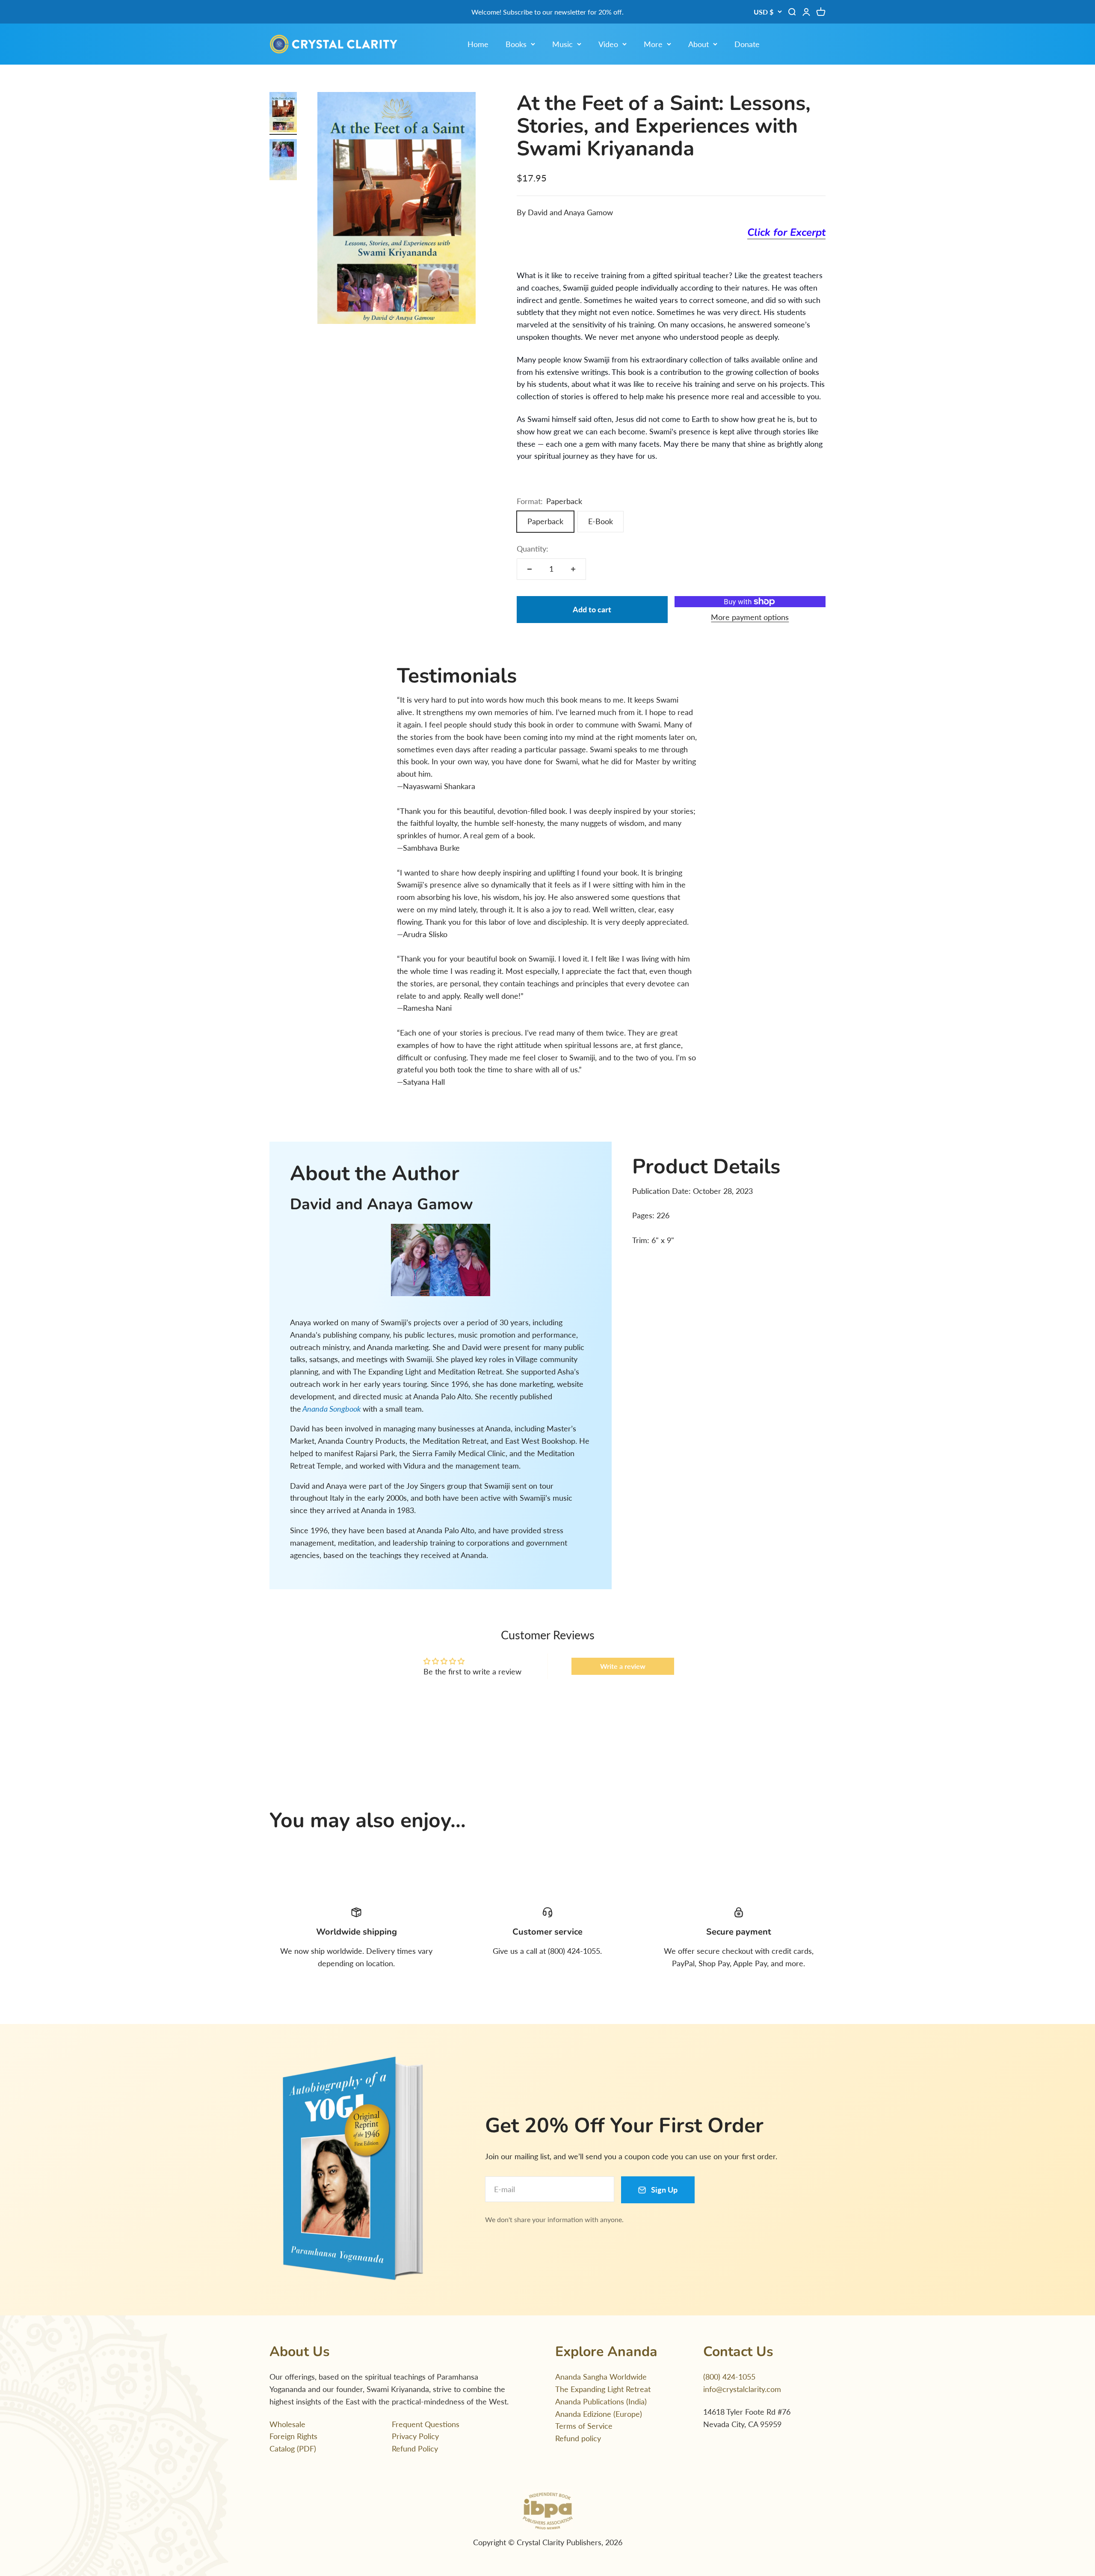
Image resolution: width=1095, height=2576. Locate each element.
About (698, 44)
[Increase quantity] (573, 569)
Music (562, 44)
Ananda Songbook (333, 1409)
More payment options (750, 617)
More (653, 44)
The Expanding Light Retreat (603, 2389)
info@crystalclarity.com (742, 2389)
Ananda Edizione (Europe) (599, 2414)
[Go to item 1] (283, 113)
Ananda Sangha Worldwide (601, 2377)
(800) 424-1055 (729, 2377)
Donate (747, 44)
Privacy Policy (415, 2436)
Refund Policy (415, 2448)
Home (478, 44)
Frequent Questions (426, 2424)
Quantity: (533, 549)
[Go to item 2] (283, 161)
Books (516, 44)
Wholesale (287, 2424)
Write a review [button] (623, 1666)
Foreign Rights (293, 2436)
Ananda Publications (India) (601, 2401)
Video (608, 44)
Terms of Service (584, 2426)
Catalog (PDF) (293, 2448)
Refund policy (578, 2438)
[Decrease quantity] (530, 569)
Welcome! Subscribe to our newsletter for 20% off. (547, 12)
